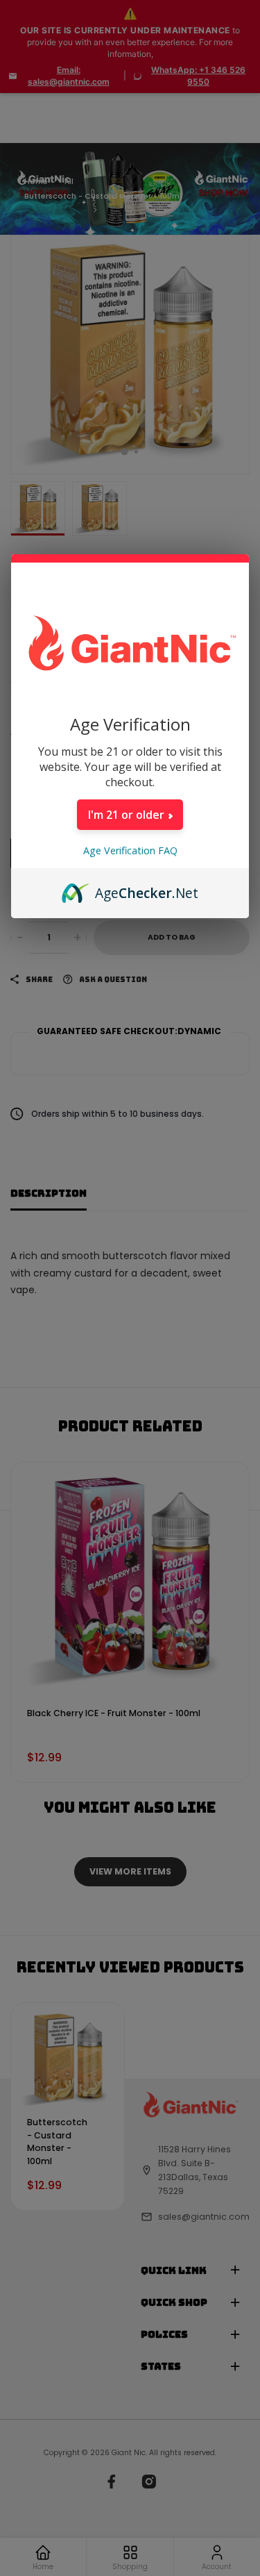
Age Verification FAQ (130, 850)
